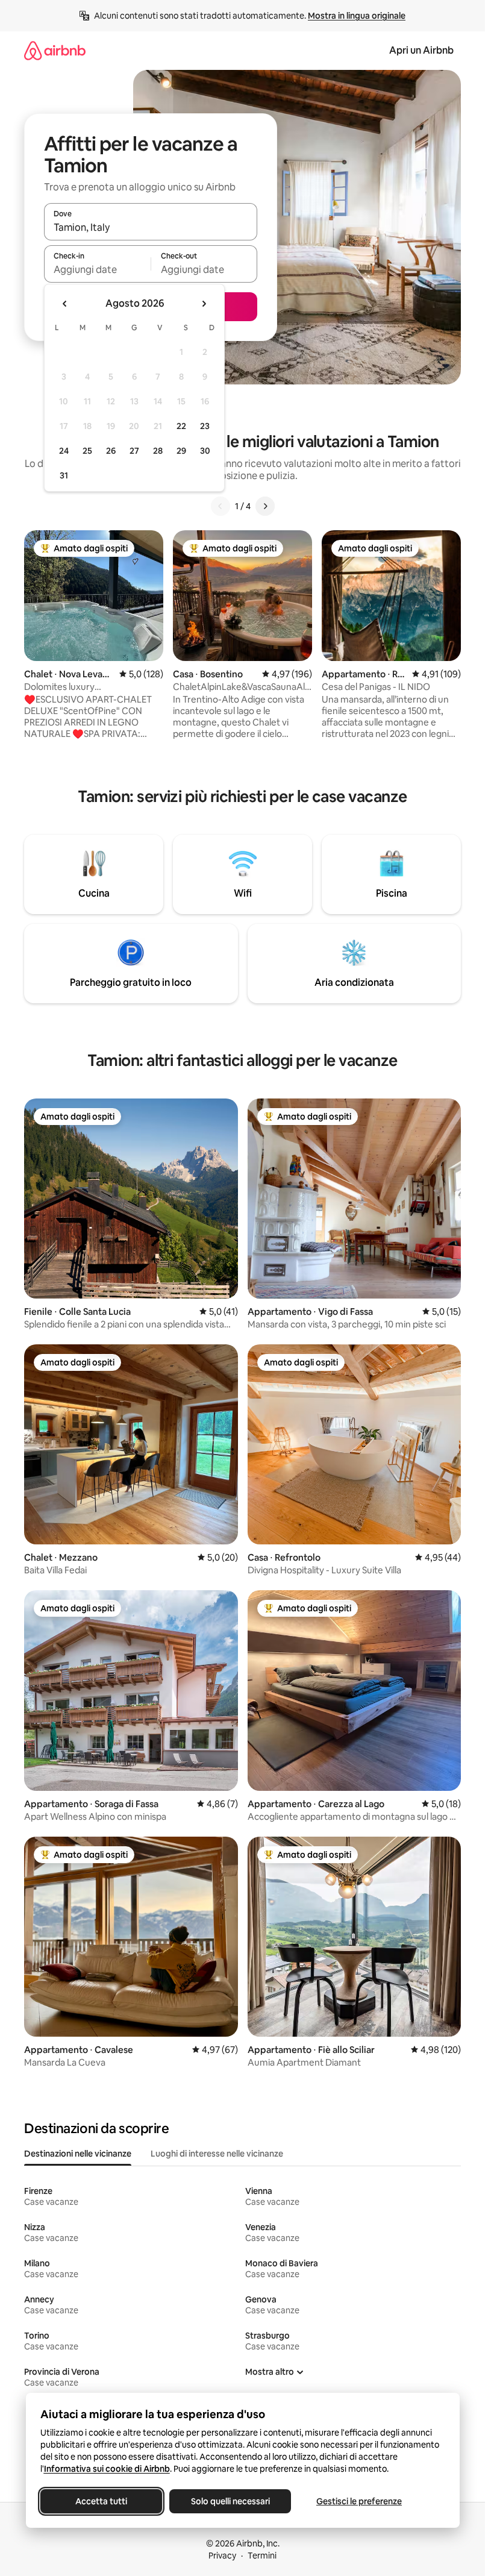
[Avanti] (265, 506)
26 (111, 451)
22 (181, 426)
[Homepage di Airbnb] (55, 50)
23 (205, 426)
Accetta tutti (101, 2501)
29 (181, 451)
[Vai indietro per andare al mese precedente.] (65, 304)
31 (64, 475)
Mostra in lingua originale (357, 16)
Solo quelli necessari (230, 2501)
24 (64, 451)
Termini (262, 2556)
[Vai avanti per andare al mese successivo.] (204, 304)
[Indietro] (220, 506)
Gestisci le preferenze (359, 2501)
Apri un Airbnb (421, 50)
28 (158, 451)
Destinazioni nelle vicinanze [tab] (78, 2154)
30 (205, 451)
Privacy (222, 2556)
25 (87, 451)
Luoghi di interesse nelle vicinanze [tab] (217, 2154)
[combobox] (151, 227)
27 (134, 451)
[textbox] (97, 269)
